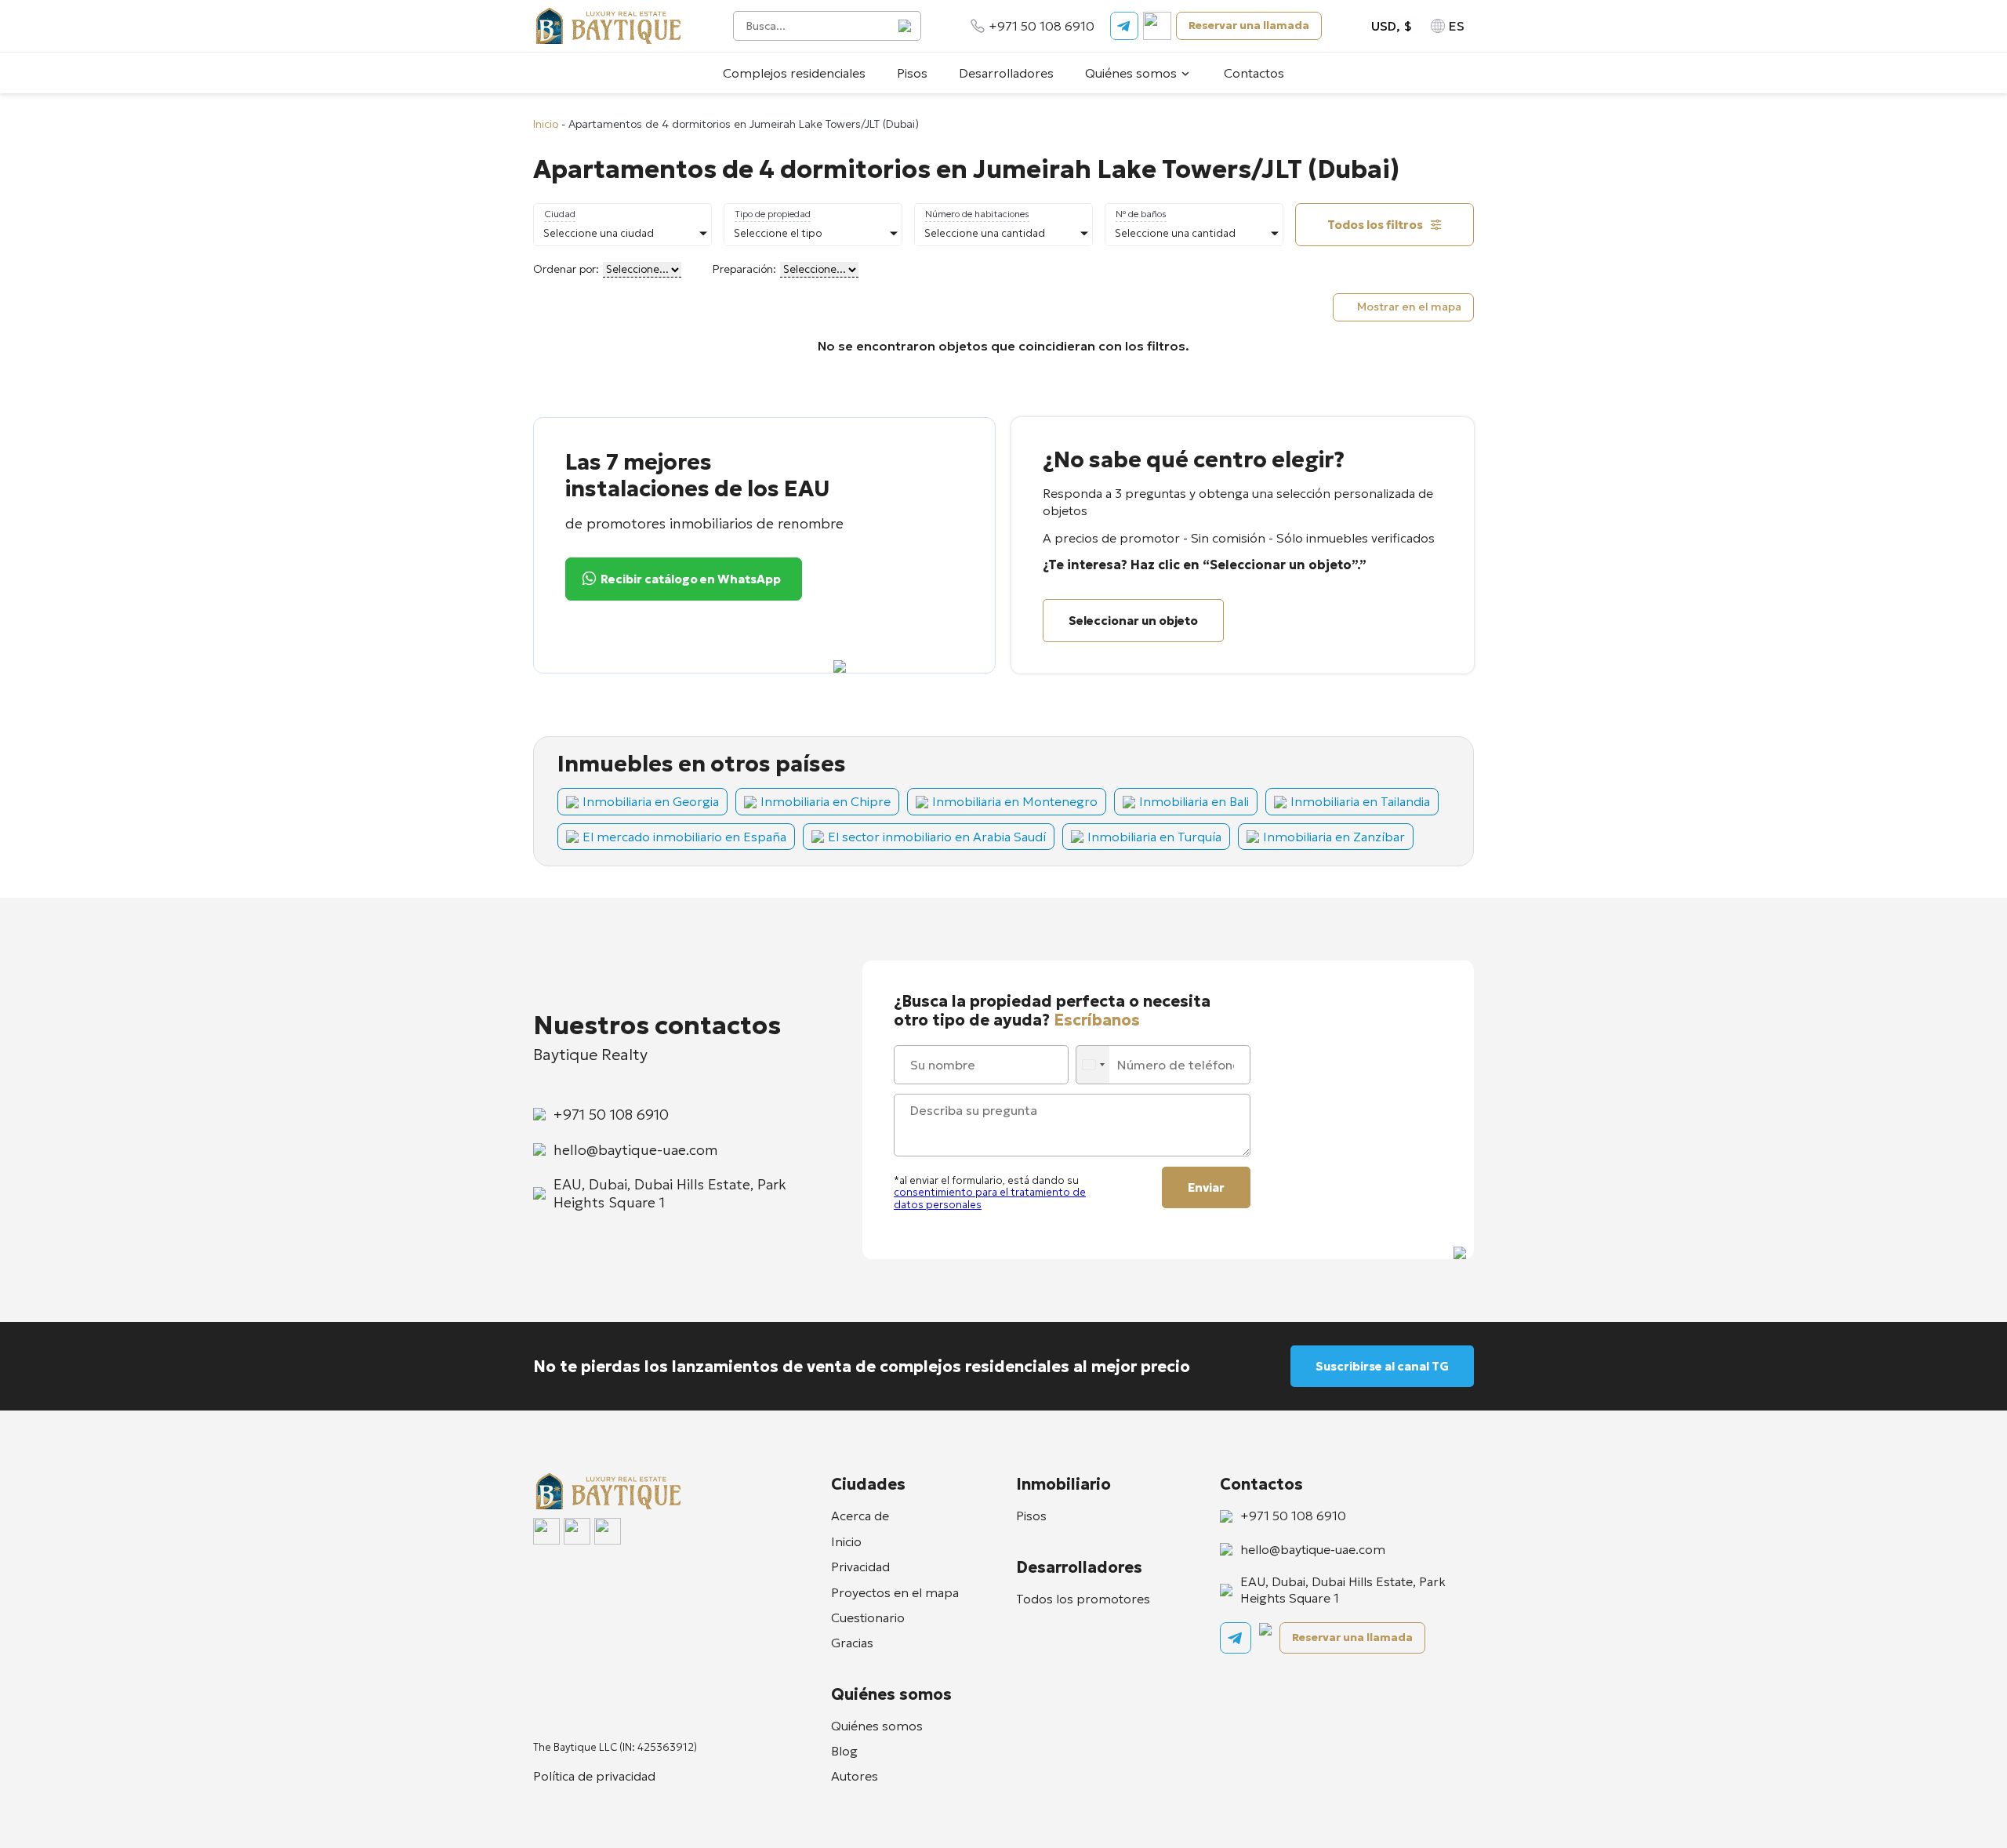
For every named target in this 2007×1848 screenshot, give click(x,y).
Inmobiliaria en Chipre (826, 801)
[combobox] (1094, 1065)
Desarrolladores (1006, 73)
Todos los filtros (1375, 225)
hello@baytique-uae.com (635, 1150)
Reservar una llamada (1249, 25)
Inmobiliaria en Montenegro (1015, 801)
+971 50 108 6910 (1042, 26)
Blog (844, 1751)
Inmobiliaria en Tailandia (1360, 801)
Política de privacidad (594, 1776)
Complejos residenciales (794, 73)
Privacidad (860, 1567)
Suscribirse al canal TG (1382, 1366)
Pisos (912, 73)
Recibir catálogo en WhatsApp (691, 579)
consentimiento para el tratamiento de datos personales (990, 1198)
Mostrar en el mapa (1409, 307)
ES (1457, 26)
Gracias (852, 1643)
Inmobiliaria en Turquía (1154, 837)
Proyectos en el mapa (895, 1592)
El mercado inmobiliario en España (684, 837)
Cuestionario (868, 1617)
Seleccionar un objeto (1133, 621)
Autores (855, 1776)
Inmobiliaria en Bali (1194, 801)
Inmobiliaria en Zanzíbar (1334, 837)
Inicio (546, 124)
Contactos (1254, 73)
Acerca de (860, 1516)
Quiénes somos (1131, 73)
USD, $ (1392, 26)
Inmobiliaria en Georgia (651, 801)
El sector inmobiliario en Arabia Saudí (937, 837)
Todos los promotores (1083, 1599)
